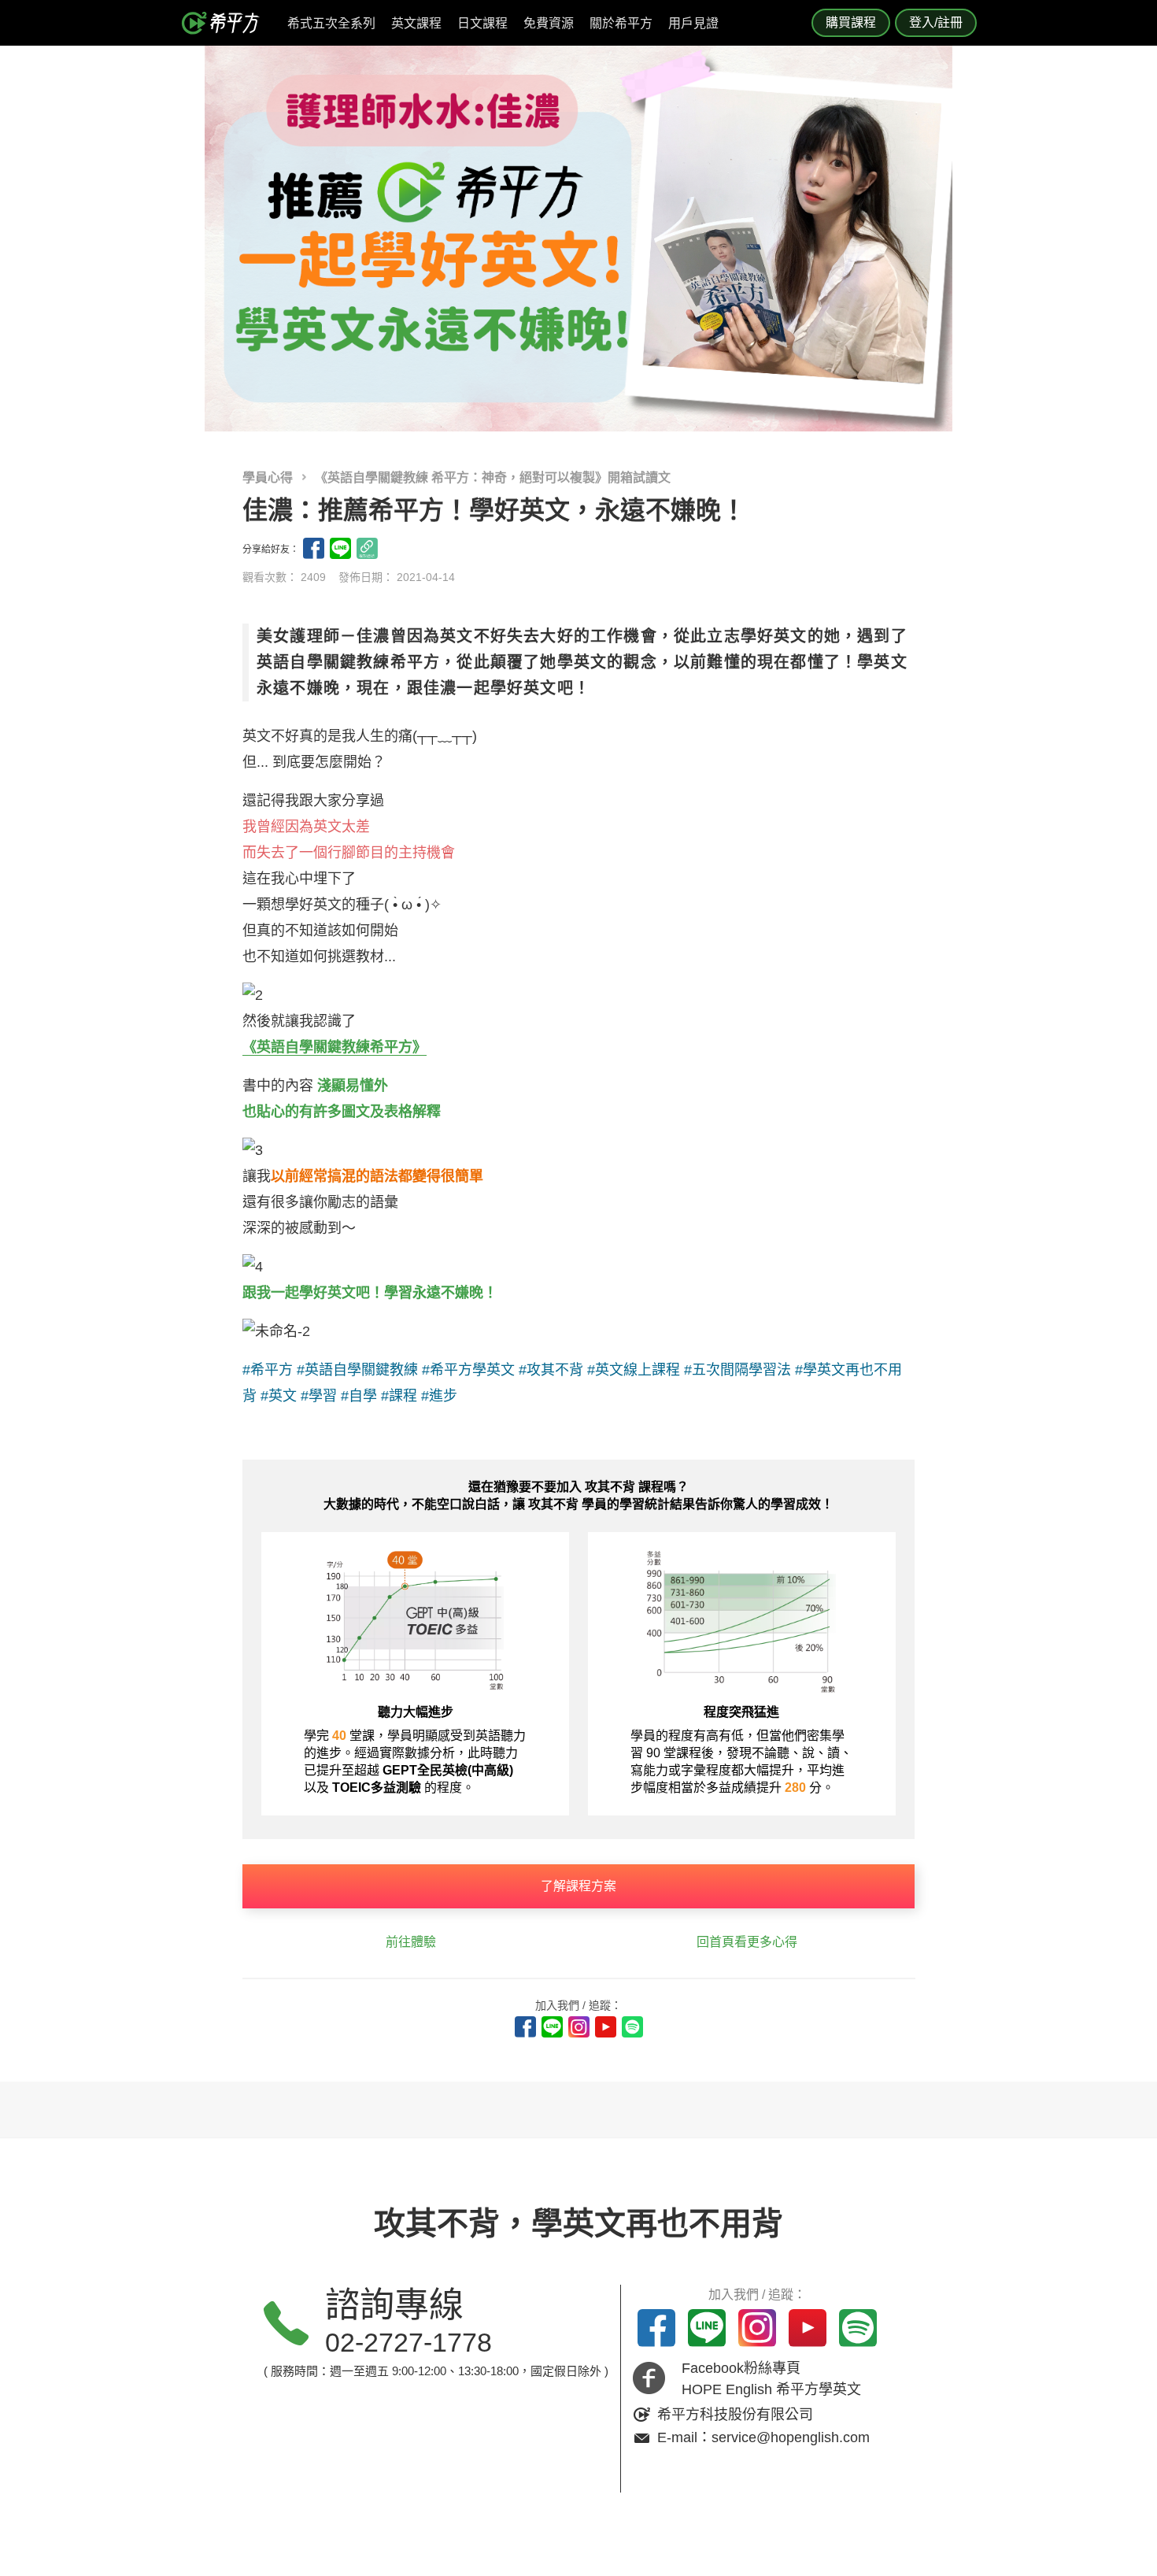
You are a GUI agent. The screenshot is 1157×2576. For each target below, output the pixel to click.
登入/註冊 (936, 22)
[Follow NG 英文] (632, 2027)
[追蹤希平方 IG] (579, 2027)
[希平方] (226, 23)
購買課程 (851, 22)
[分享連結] (367, 548)
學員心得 (269, 477)
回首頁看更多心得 (747, 1942)
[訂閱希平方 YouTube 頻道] (606, 2027)
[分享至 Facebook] (314, 548)
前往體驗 (411, 1942)
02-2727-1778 (408, 2342)
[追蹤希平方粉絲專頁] (525, 2027)
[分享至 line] (340, 548)
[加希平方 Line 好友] (552, 2027)
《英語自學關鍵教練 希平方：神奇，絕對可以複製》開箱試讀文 (493, 477)
